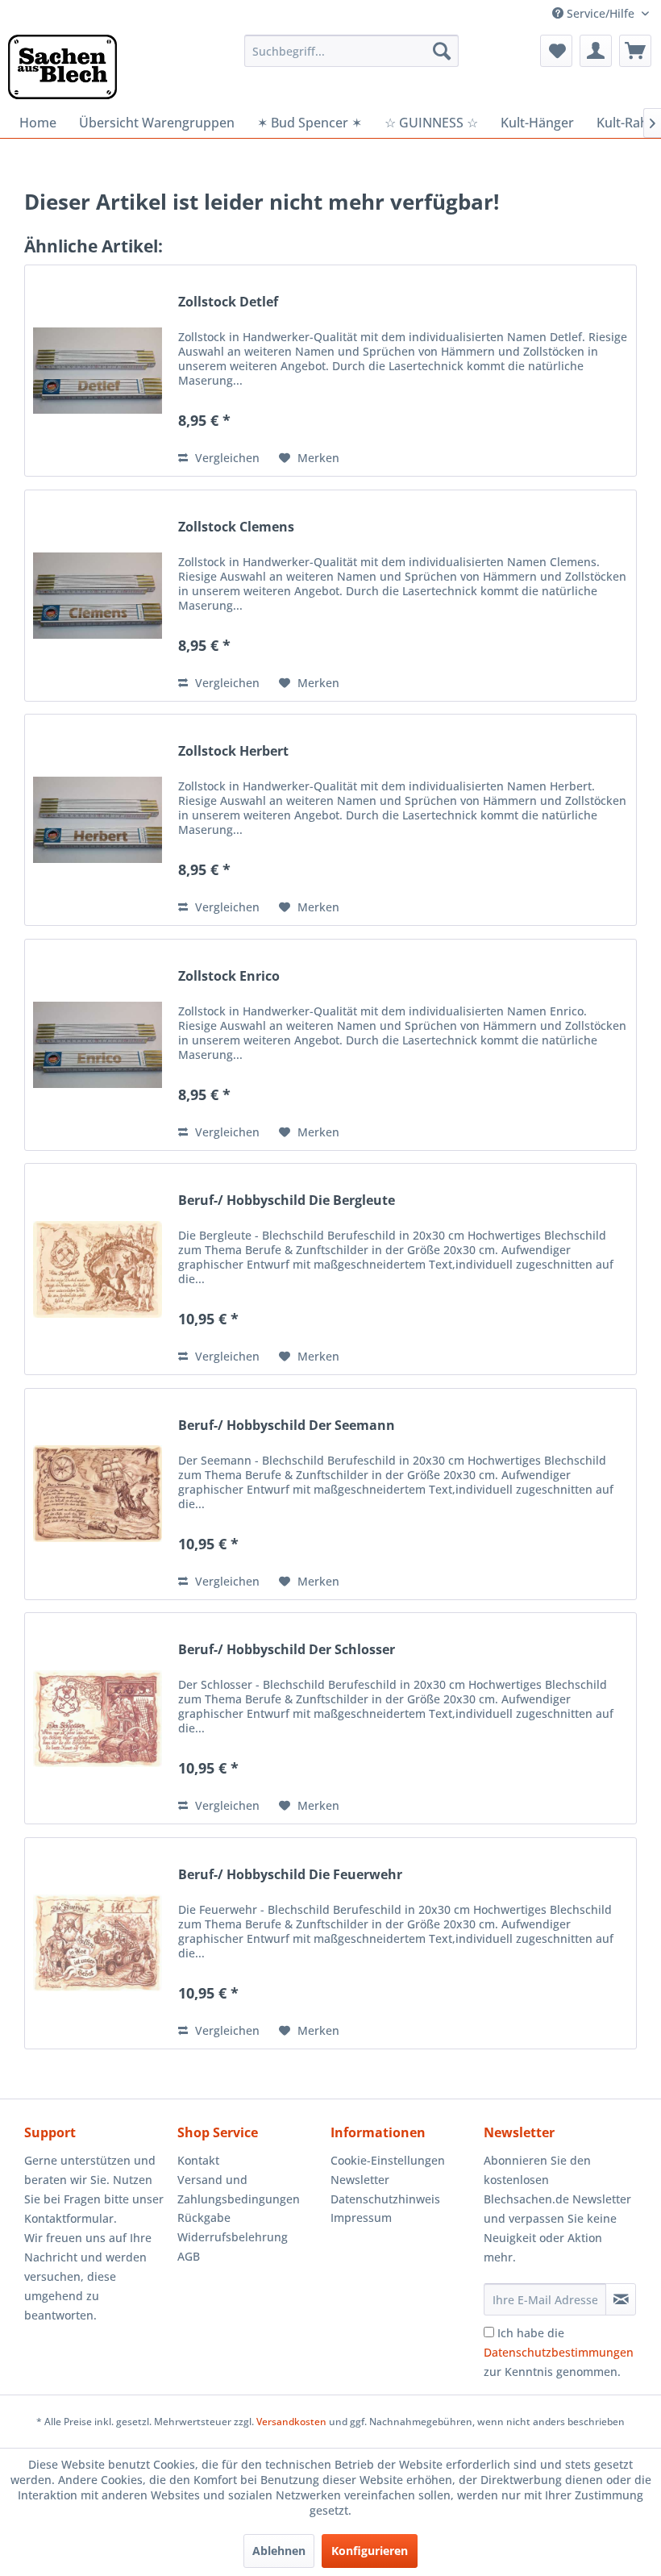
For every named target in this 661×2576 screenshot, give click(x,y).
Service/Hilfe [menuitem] (601, 13)
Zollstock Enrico (229, 976)
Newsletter (360, 2180)
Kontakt (198, 2160)
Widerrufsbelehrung (233, 2237)
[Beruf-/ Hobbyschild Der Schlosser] (98, 1718)
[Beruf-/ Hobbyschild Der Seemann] (98, 1494)
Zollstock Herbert (233, 751)
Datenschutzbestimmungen (559, 2352)
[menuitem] (352, 51)
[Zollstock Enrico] (98, 1045)
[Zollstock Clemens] (98, 596)
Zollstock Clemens (236, 527)
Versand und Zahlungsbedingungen (239, 2189)
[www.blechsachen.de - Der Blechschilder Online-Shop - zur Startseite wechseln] (62, 67)
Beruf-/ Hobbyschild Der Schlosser (287, 1650)
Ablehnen (279, 2551)
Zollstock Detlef (228, 302)
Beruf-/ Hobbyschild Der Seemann (287, 1426)
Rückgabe (204, 2218)
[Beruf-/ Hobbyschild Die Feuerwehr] (98, 1943)
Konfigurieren (370, 2551)
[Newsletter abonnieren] (621, 2299)
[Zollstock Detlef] (98, 371)
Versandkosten (291, 2422)
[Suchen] (442, 51)
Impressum (361, 2218)
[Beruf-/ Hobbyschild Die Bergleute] (98, 1269)
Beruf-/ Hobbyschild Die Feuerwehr (290, 1875)
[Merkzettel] (556, 51)
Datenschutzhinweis (385, 2199)
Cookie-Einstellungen (388, 2160)
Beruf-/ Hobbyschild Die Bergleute (287, 1200)
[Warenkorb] (635, 51)
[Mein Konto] (596, 51)
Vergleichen (226, 458)
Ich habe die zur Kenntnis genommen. (559, 2352)
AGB (189, 2256)
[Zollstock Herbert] (98, 820)
